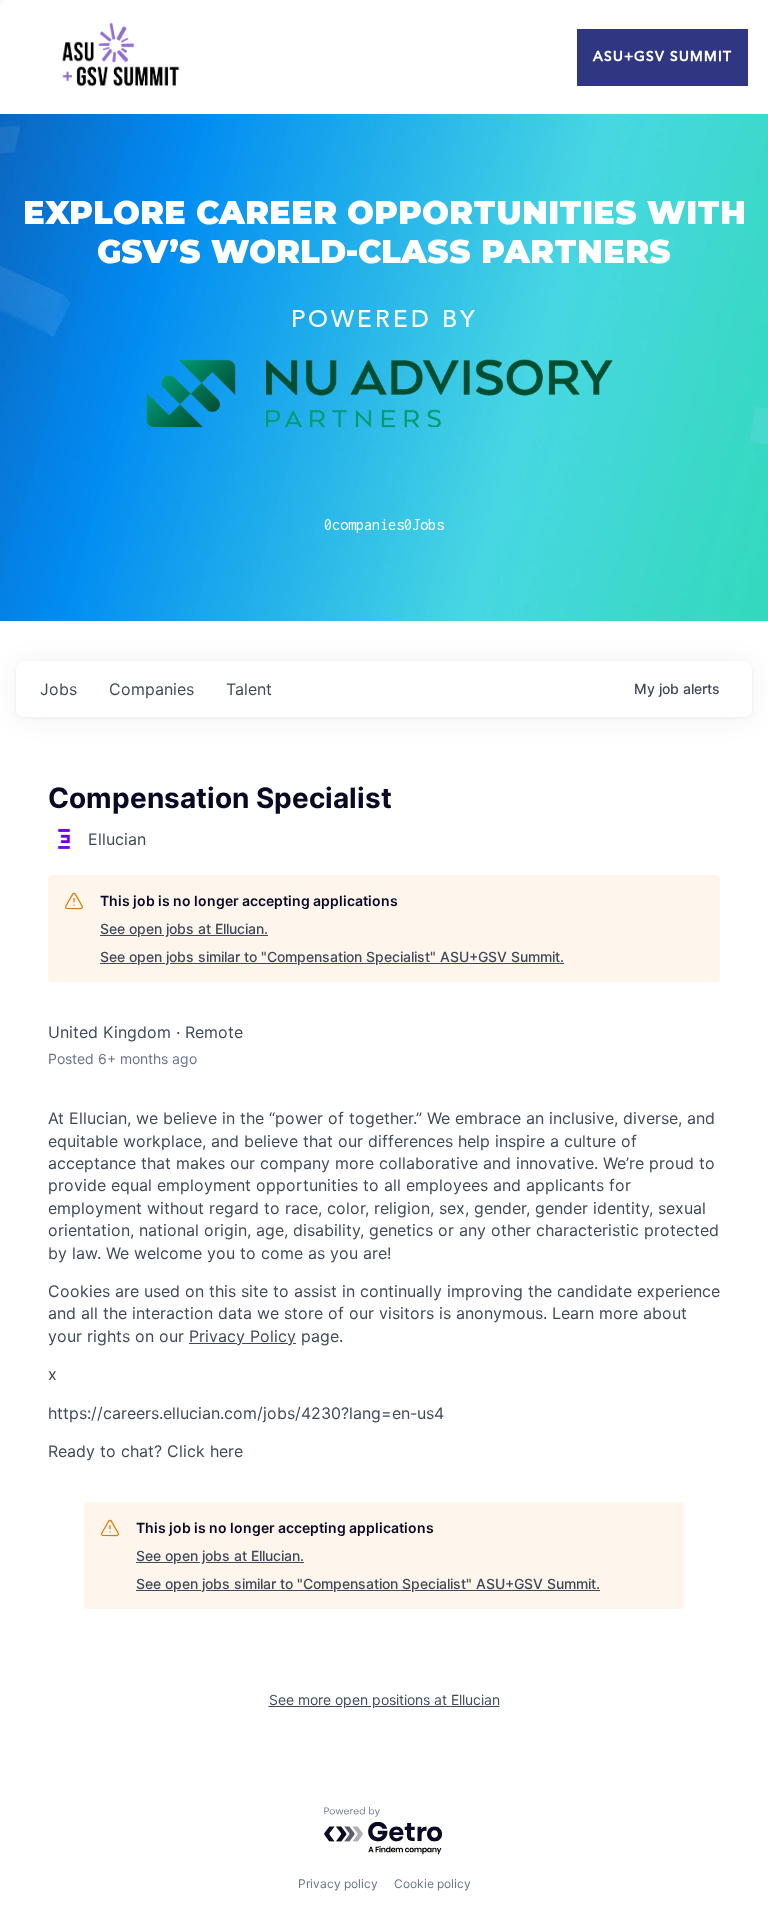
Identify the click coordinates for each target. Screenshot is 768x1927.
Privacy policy (338, 1883)
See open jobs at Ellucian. (184, 928)
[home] (120, 57)
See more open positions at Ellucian (384, 1699)
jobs (58, 689)
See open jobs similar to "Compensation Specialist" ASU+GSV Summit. (332, 956)
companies (151, 689)
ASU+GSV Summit (662, 57)
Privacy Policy (242, 1336)
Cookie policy (432, 1883)
